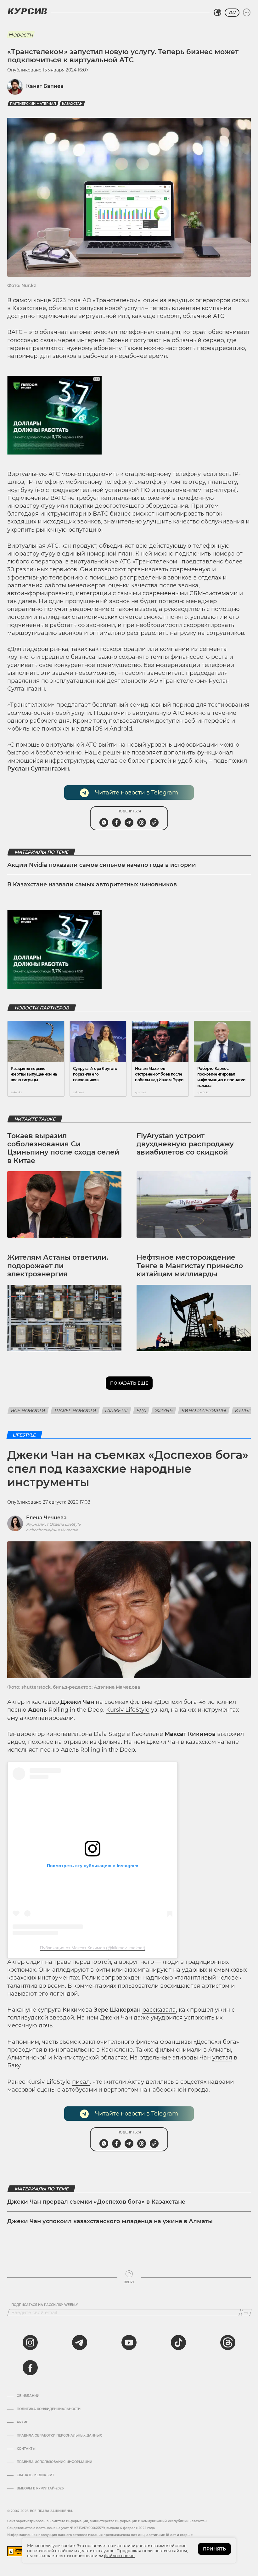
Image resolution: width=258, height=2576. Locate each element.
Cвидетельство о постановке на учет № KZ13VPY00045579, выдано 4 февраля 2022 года (81, 2528)
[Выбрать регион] (217, 13)
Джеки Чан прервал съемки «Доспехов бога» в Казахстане (96, 2202)
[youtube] (129, 2342)
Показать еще (129, 1383)
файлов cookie (119, 2556)
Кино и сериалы (204, 1410)
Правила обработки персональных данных (59, 2436)
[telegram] (80, 2342)
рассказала (159, 2010)
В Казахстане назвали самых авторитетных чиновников (92, 884)
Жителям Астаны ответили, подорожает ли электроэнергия (58, 1266)
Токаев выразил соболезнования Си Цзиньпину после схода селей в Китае (63, 1148)
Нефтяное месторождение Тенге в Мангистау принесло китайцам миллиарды (190, 1266)
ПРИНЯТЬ (214, 2549)
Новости (21, 35)
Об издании (28, 2396)
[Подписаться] (246, 2313)
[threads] (228, 2342)
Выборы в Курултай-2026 (40, 2488)
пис (77, 2082)
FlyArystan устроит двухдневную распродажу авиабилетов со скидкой (185, 1144)
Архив (22, 2422)
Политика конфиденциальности (49, 2409)
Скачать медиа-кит (35, 2475)
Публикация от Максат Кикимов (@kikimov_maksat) (93, 1948)
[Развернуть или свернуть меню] (247, 13)
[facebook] (30, 2368)
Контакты (26, 2449)
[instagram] (30, 2342)
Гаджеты (116, 1410)
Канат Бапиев (45, 86)
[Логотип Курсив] (27, 11)
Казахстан (72, 104)
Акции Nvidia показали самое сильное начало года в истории (102, 865)
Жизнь (164, 1410)
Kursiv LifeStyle (128, 1710)
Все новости (28, 1410)
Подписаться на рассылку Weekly (45, 2305)
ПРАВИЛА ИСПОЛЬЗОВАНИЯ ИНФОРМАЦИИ (54, 2462)
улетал (222, 2058)
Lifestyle (24, 1435)
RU (232, 13)
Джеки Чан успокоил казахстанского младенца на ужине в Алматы (110, 2221)
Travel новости (75, 1410)
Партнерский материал (33, 104)
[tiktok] (178, 2342)
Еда (141, 1410)
